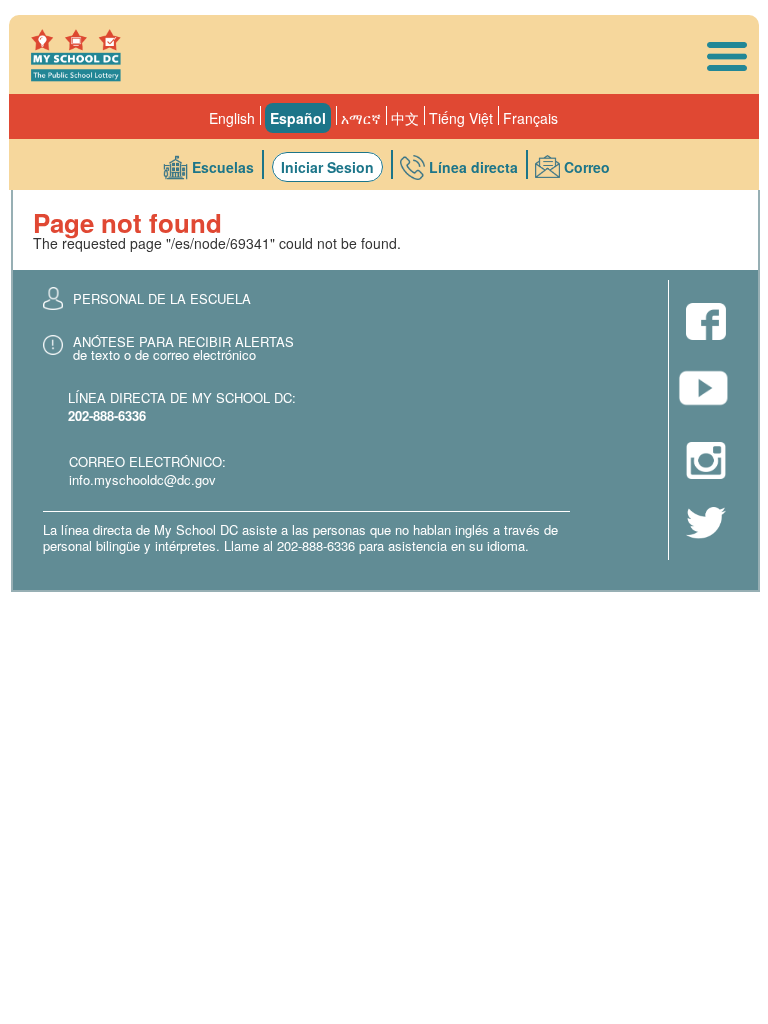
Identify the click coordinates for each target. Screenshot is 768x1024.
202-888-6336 (107, 415)
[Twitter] (706, 524)
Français (530, 118)
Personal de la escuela (162, 298)
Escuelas (223, 167)
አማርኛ (361, 118)
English (232, 118)
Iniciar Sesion (327, 167)
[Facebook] (706, 323)
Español (298, 118)
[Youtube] (706, 393)
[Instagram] (706, 462)
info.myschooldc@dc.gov (142, 479)
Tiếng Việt (461, 118)
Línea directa (473, 167)
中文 (405, 118)
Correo (587, 167)
